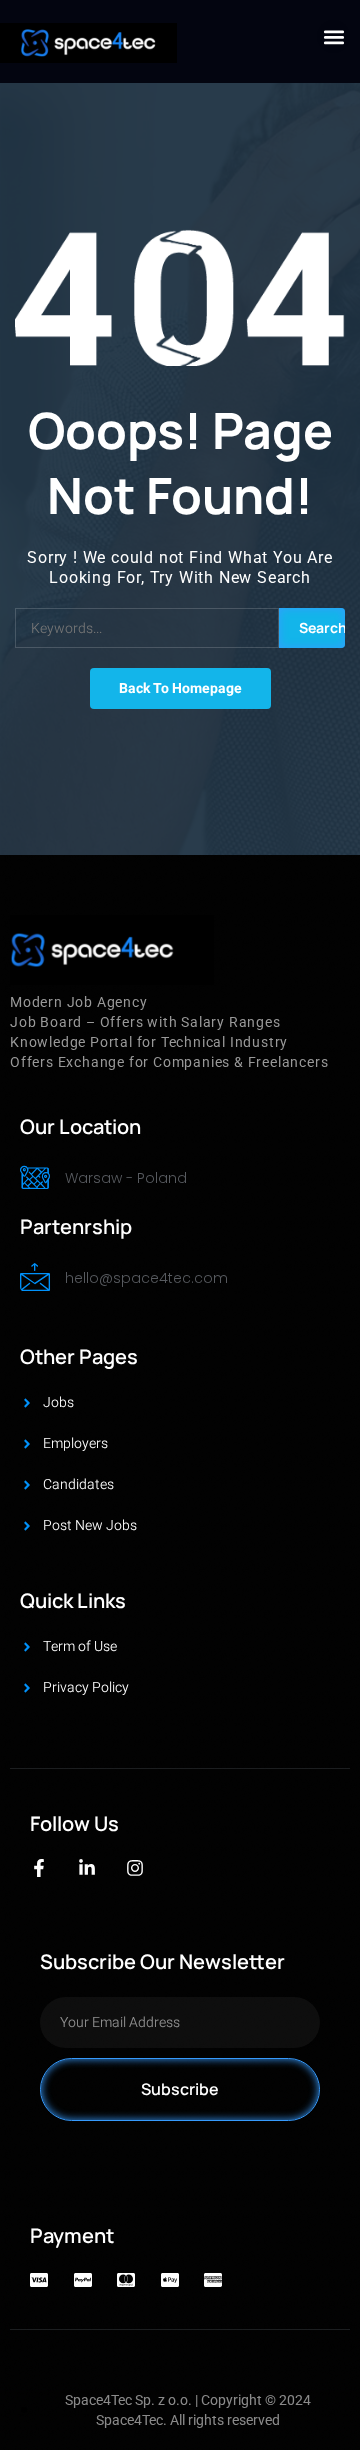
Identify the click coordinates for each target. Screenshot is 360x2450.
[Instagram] (135, 1868)
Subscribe (180, 2089)
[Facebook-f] (39, 1868)
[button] (333, 36)
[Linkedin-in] (87, 1868)
